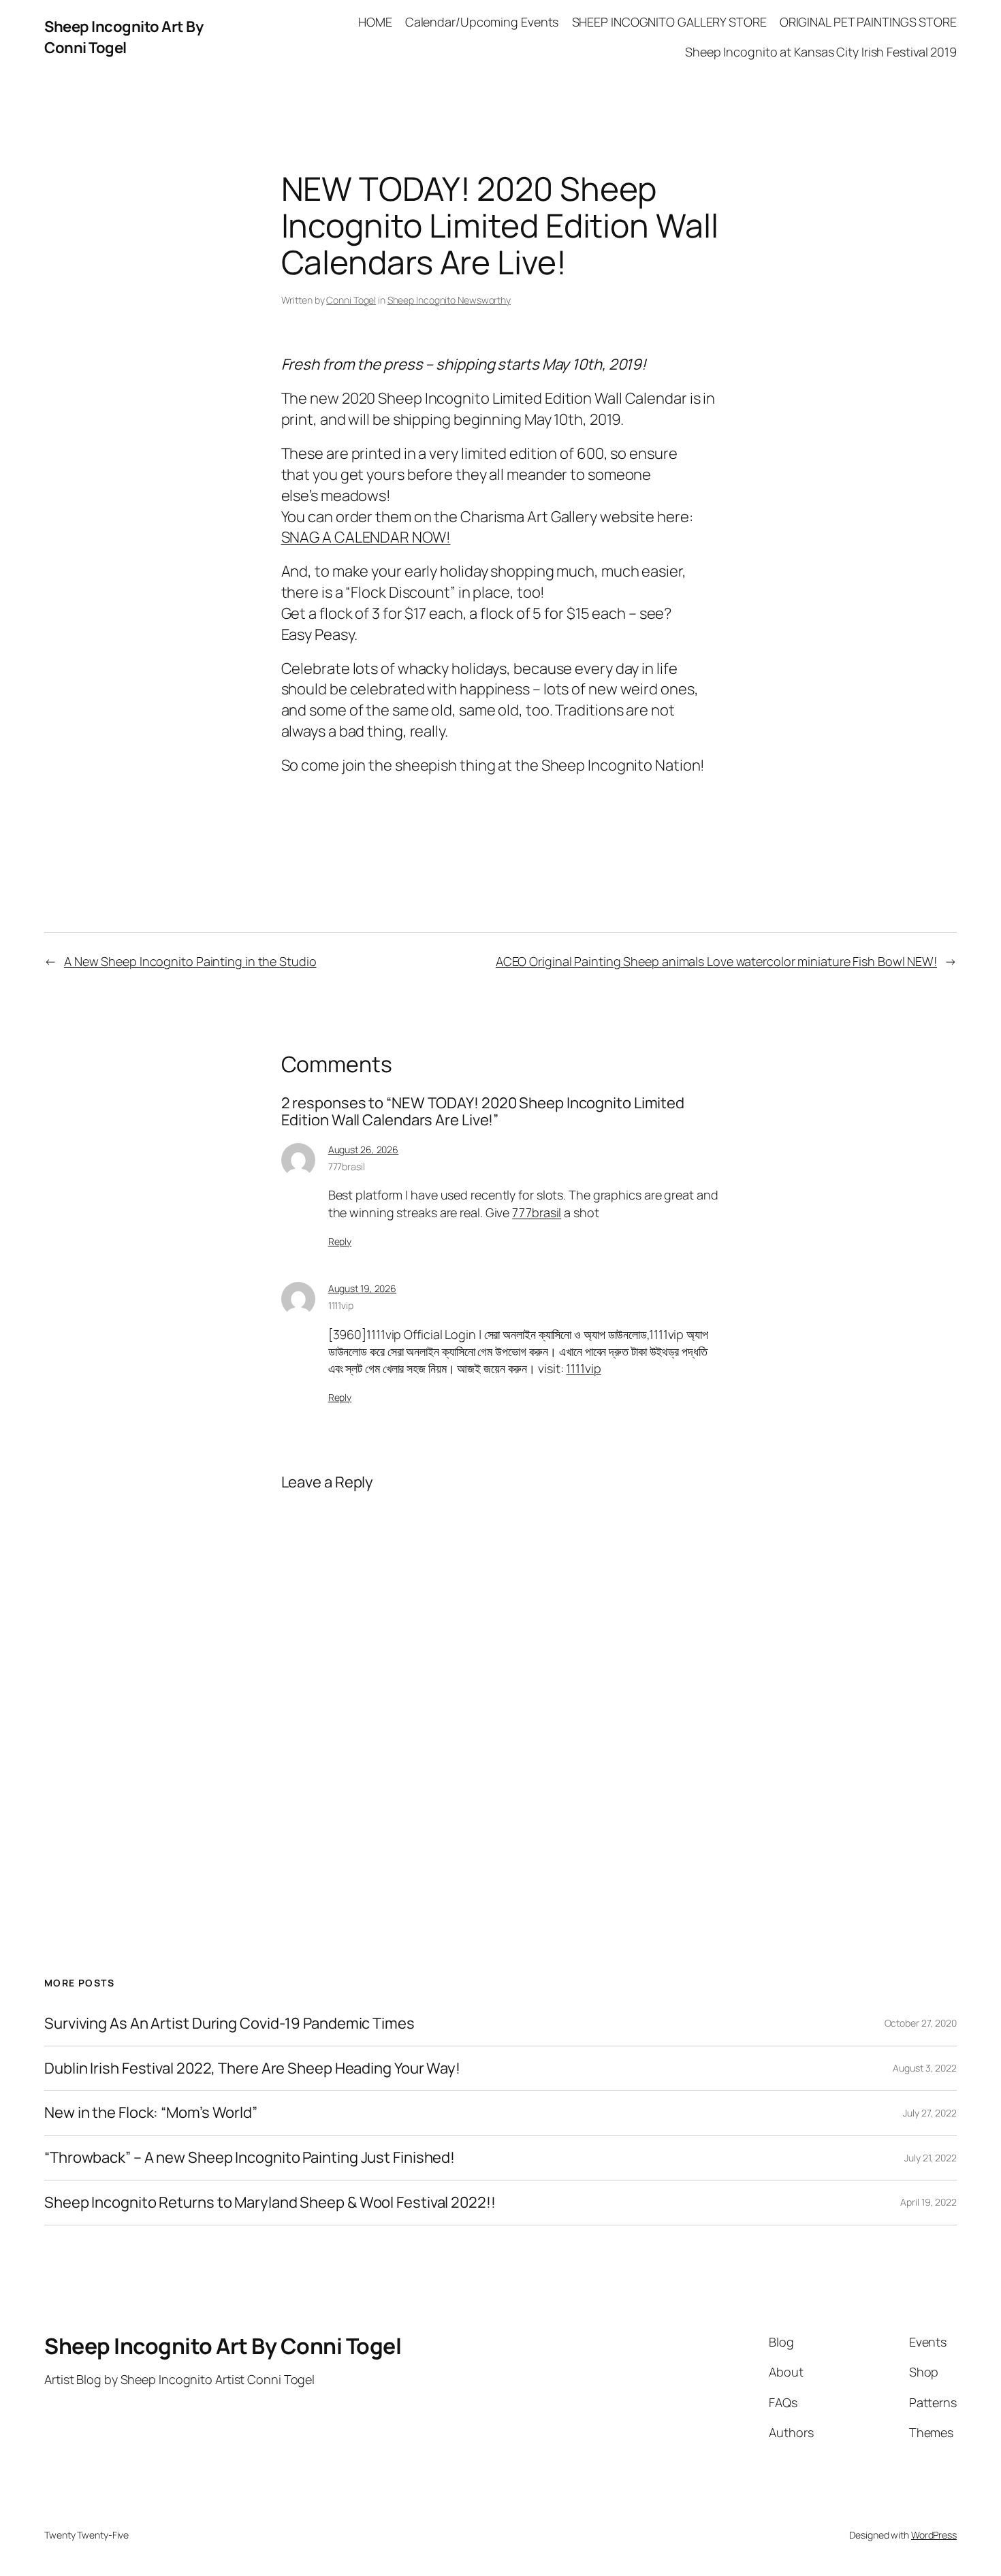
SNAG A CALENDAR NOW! (366, 537)
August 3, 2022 (925, 2068)
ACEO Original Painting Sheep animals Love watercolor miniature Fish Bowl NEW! (716, 961)
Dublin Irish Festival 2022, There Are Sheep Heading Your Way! (252, 2068)
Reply (340, 1241)
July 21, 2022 (931, 2158)
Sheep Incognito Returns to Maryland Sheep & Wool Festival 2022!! (270, 2203)
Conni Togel (351, 300)
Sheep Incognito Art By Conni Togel (124, 37)
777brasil (347, 1166)
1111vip (341, 1305)
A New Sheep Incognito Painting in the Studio (190, 961)
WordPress (934, 2535)
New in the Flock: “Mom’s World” (151, 2113)
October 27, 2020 (921, 2023)
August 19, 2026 (363, 1288)
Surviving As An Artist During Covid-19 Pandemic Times (229, 2024)
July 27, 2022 (930, 2113)
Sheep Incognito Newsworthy (449, 300)
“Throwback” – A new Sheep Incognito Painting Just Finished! (250, 2158)
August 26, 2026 (364, 1149)
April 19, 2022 (928, 2202)
